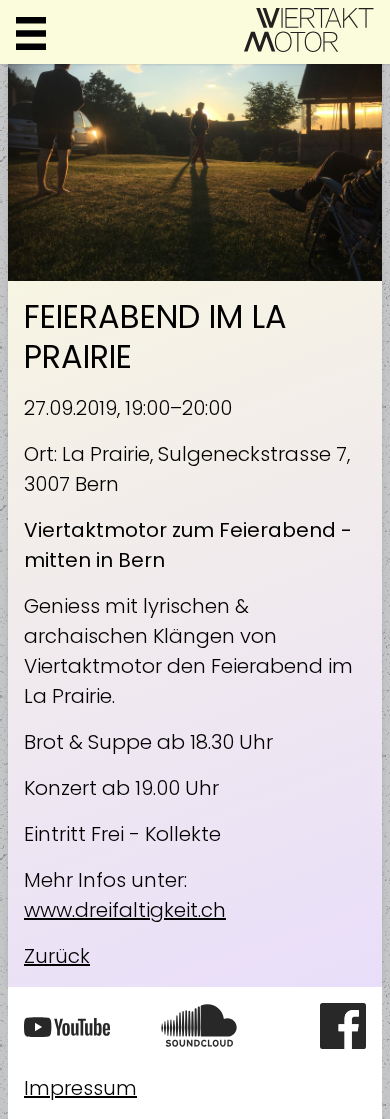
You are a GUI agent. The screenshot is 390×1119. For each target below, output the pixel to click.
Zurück (57, 956)
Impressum (80, 1088)
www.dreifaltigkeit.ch (125, 910)
